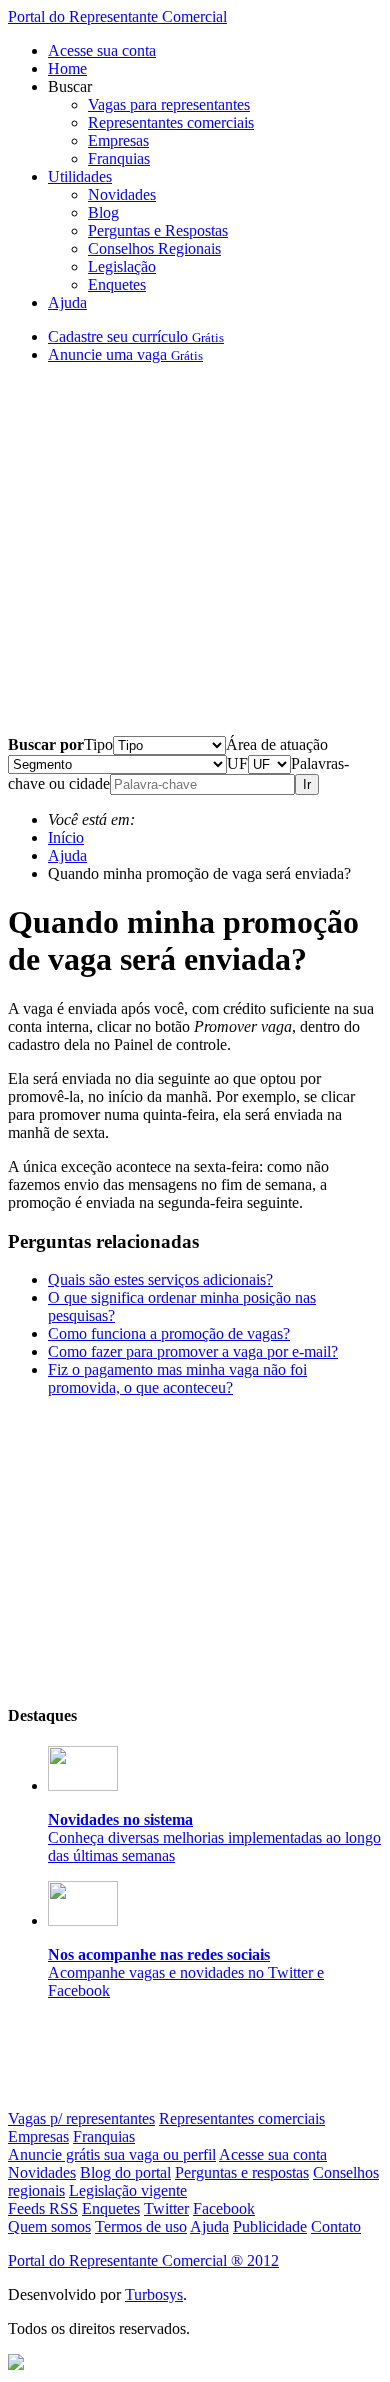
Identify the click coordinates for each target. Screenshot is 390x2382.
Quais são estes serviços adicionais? (160, 1279)
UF (237, 763)
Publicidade (270, 2226)
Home (67, 68)
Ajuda (67, 302)
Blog (103, 212)
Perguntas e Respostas (158, 230)
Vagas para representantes (169, 104)
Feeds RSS (43, 2208)
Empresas (118, 140)
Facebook (224, 2208)
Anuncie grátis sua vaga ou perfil (112, 2154)
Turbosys (154, 2294)
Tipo (98, 744)
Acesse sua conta (102, 50)
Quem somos (49, 2226)
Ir (307, 784)
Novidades (122, 194)
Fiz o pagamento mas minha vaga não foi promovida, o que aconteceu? (177, 1378)
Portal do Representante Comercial (117, 16)
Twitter (166, 2208)
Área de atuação (277, 744)
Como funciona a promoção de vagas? (169, 1333)
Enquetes (117, 284)
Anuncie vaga (125, 354)
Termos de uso (141, 2226)
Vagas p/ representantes (81, 2118)
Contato (336, 2226)
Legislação (122, 266)
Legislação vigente (128, 2190)
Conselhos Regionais (154, 248)
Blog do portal (125, 2172)
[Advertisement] (195, 558)
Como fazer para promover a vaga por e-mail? (193, 1351)
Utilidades (80, 176)
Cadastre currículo (136, 336)
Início (66, 837)
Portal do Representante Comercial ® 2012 (143, 2260)
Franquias (119, 158)
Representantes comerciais (171, 122)
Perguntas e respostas (242, 2172)
